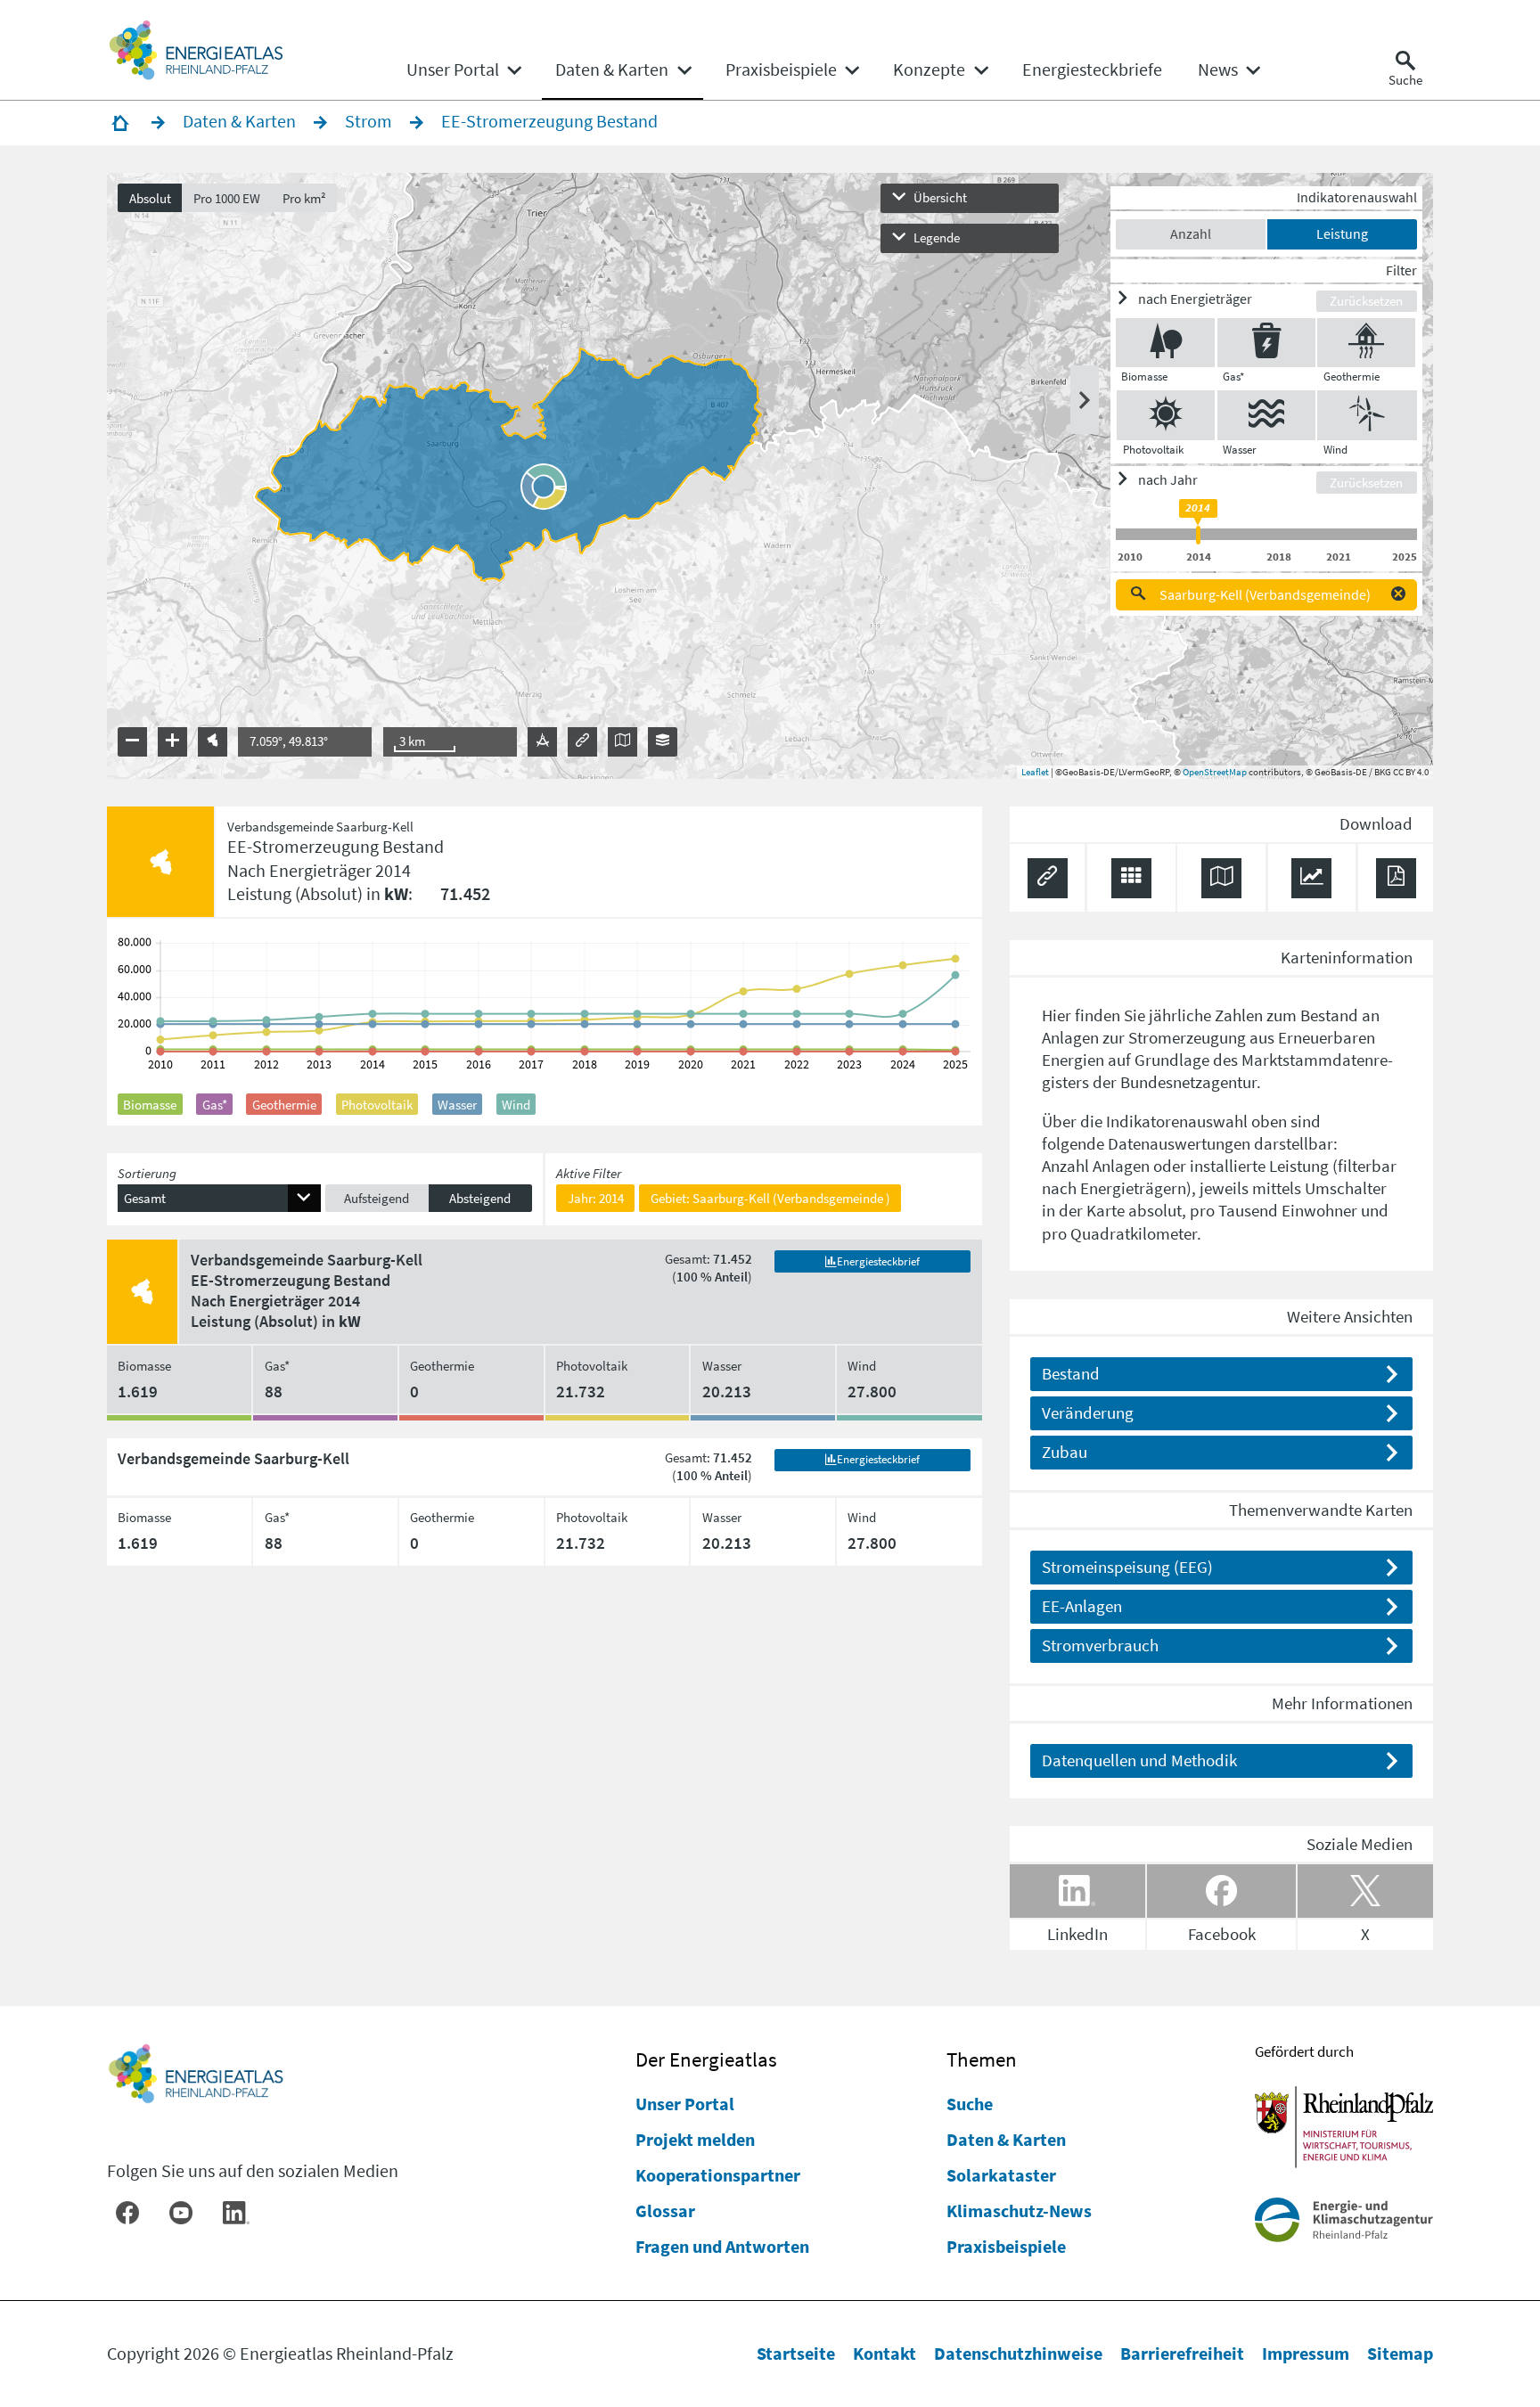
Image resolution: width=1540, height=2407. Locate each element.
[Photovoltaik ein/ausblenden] (1166, 415)
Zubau (1065, 1452)
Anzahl (1191, 233)
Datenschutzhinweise (1018, 2353)
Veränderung (1088, 1412)
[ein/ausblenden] (1085, 400)
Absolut (150, 198)
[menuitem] (453, 70)
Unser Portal (685, 2104)
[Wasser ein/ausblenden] (1266, 415)
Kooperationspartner (718, 2175)
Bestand (1071, 1373)
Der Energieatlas (706, 2059)
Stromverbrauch (1100, 1645)
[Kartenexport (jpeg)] (623, 742)
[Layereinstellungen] (663, 742)
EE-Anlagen (1082, 1606)
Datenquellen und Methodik (1139, 1760)
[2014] (1198, 535)
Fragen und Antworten (722, 2246)
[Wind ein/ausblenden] (1367, 415)
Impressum (1306, 2353)
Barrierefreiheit (1182, 2353)
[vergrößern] (172, 742)
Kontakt (885, 2353)
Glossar (665, 2211)
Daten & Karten (1006, 2139)
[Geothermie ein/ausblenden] (1366, 343)
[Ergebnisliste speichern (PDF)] (1396, 878)
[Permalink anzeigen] (582, 742)
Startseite (796, 2353)
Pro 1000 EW (227, 198)
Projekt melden (695, 2139)
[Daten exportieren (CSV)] (1131, 878)
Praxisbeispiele (1006, 2246)
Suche (970, 2104)
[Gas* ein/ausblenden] (1266, 343)
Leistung (1342, 233)
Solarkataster (1001, 2175)
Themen (982, 2059)
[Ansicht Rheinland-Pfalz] (213, 742)
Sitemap (1400, 2353)
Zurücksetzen (1366, 301)
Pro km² (304, 198)
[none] (463, 70)
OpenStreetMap (1215, 772)
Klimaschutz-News (1019, 2211)
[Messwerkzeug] (542, 742)
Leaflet (1035, 772)
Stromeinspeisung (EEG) (1127, 1567)
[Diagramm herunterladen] (1311, 878)
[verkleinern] (132, 742)
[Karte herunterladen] (1221, 878)
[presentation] (770, 476)
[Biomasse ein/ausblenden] (1165, 343)
